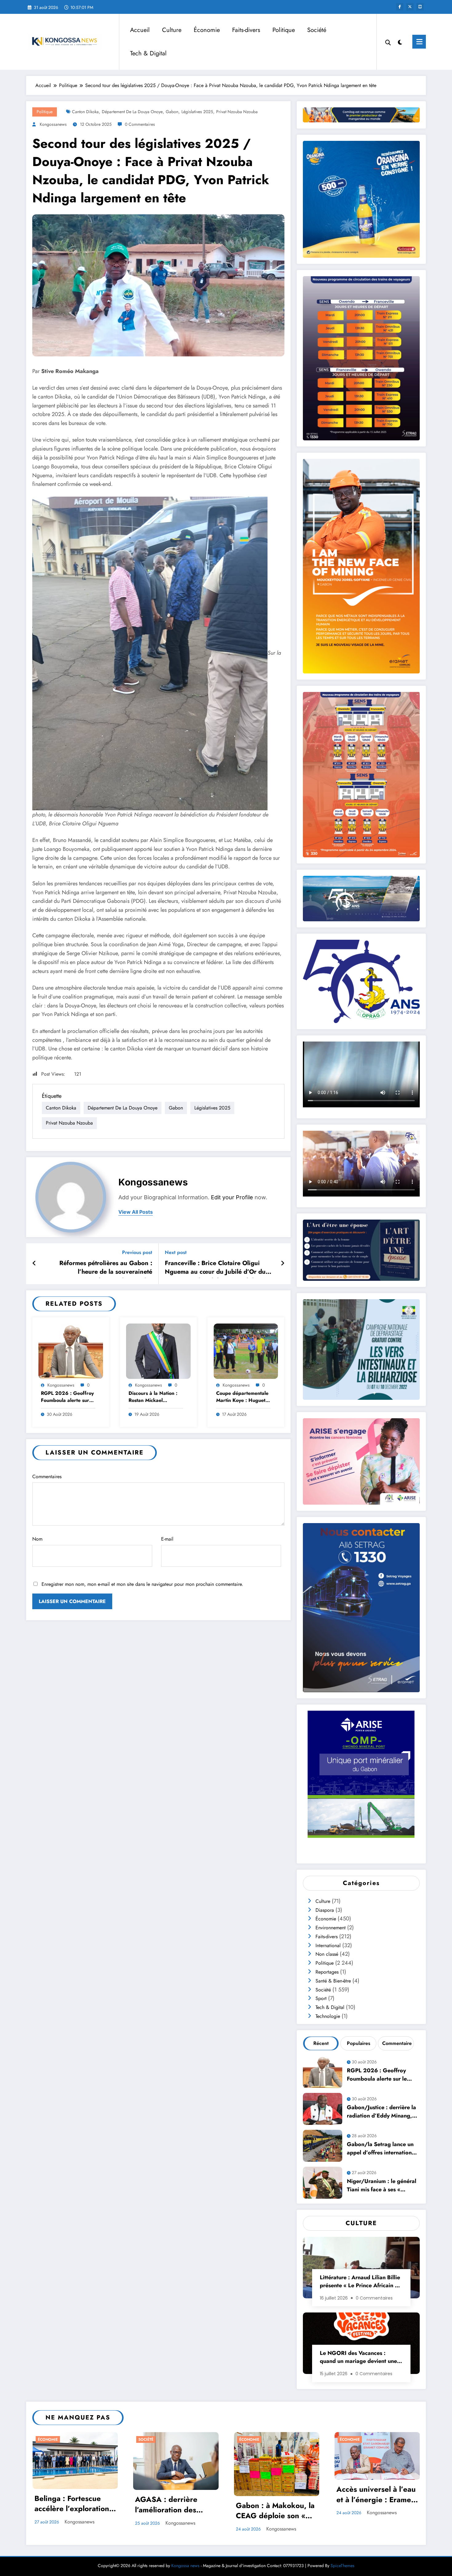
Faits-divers (246, 30)
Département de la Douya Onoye (132, 112)
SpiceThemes (343, 2566)
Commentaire (397, 2043)
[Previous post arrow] (34, 1264)
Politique (284, 30)
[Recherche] (388, 42)
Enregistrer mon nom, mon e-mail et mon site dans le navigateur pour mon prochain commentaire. (142, 1584)
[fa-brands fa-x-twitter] (410, 7)
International (328, 1945)
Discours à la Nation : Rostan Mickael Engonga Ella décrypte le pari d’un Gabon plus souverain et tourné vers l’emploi (155, 1397)
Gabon (172, 112)
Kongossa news (185, 2566)
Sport (321, 1998)
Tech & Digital (148, 53)
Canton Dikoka (85, 112)
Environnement (331, 1928)
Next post (176, 1252)
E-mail (167, 1539)
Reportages (327, 1972)
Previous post (137, 1252)
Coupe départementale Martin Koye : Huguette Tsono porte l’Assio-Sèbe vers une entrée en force (243, 1397)
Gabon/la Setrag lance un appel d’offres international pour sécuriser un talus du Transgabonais (382, 2149)
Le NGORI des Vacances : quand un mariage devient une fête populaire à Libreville (358, 2358)
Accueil (140, 30)
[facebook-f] (400, 7)
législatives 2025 (197, 112)
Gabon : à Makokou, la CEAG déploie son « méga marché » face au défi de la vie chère (276, 2511)
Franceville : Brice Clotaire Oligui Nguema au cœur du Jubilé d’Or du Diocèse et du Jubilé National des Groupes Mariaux (215, 1268)
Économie (207, 30)
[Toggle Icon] (419, 42)
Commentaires (47, 1477)
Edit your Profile (232, 1197)
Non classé (327, 1954)
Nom (37, 1539)
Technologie (328, 2016)
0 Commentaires (140, 124)
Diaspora (325, 1910)
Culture (172, 30)
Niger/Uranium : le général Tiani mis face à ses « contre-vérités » (382, 2186)
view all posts (136, 1212)
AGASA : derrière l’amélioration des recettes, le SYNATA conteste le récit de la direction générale (172, 2505)
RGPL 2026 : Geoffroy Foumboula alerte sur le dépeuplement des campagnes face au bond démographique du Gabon (68, 1397)
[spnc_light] (400, 42)
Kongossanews (53, 124)
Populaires (359, 2043)
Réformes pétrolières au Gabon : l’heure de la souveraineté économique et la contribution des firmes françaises (103, 1268)
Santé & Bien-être (333, 1981)
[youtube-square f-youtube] (420, 7)
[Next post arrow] (283, 1264)
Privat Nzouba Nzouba (237, 112)
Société (317, 30)
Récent (321, 2043)
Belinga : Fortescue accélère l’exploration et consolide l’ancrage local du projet (72, 2504)
